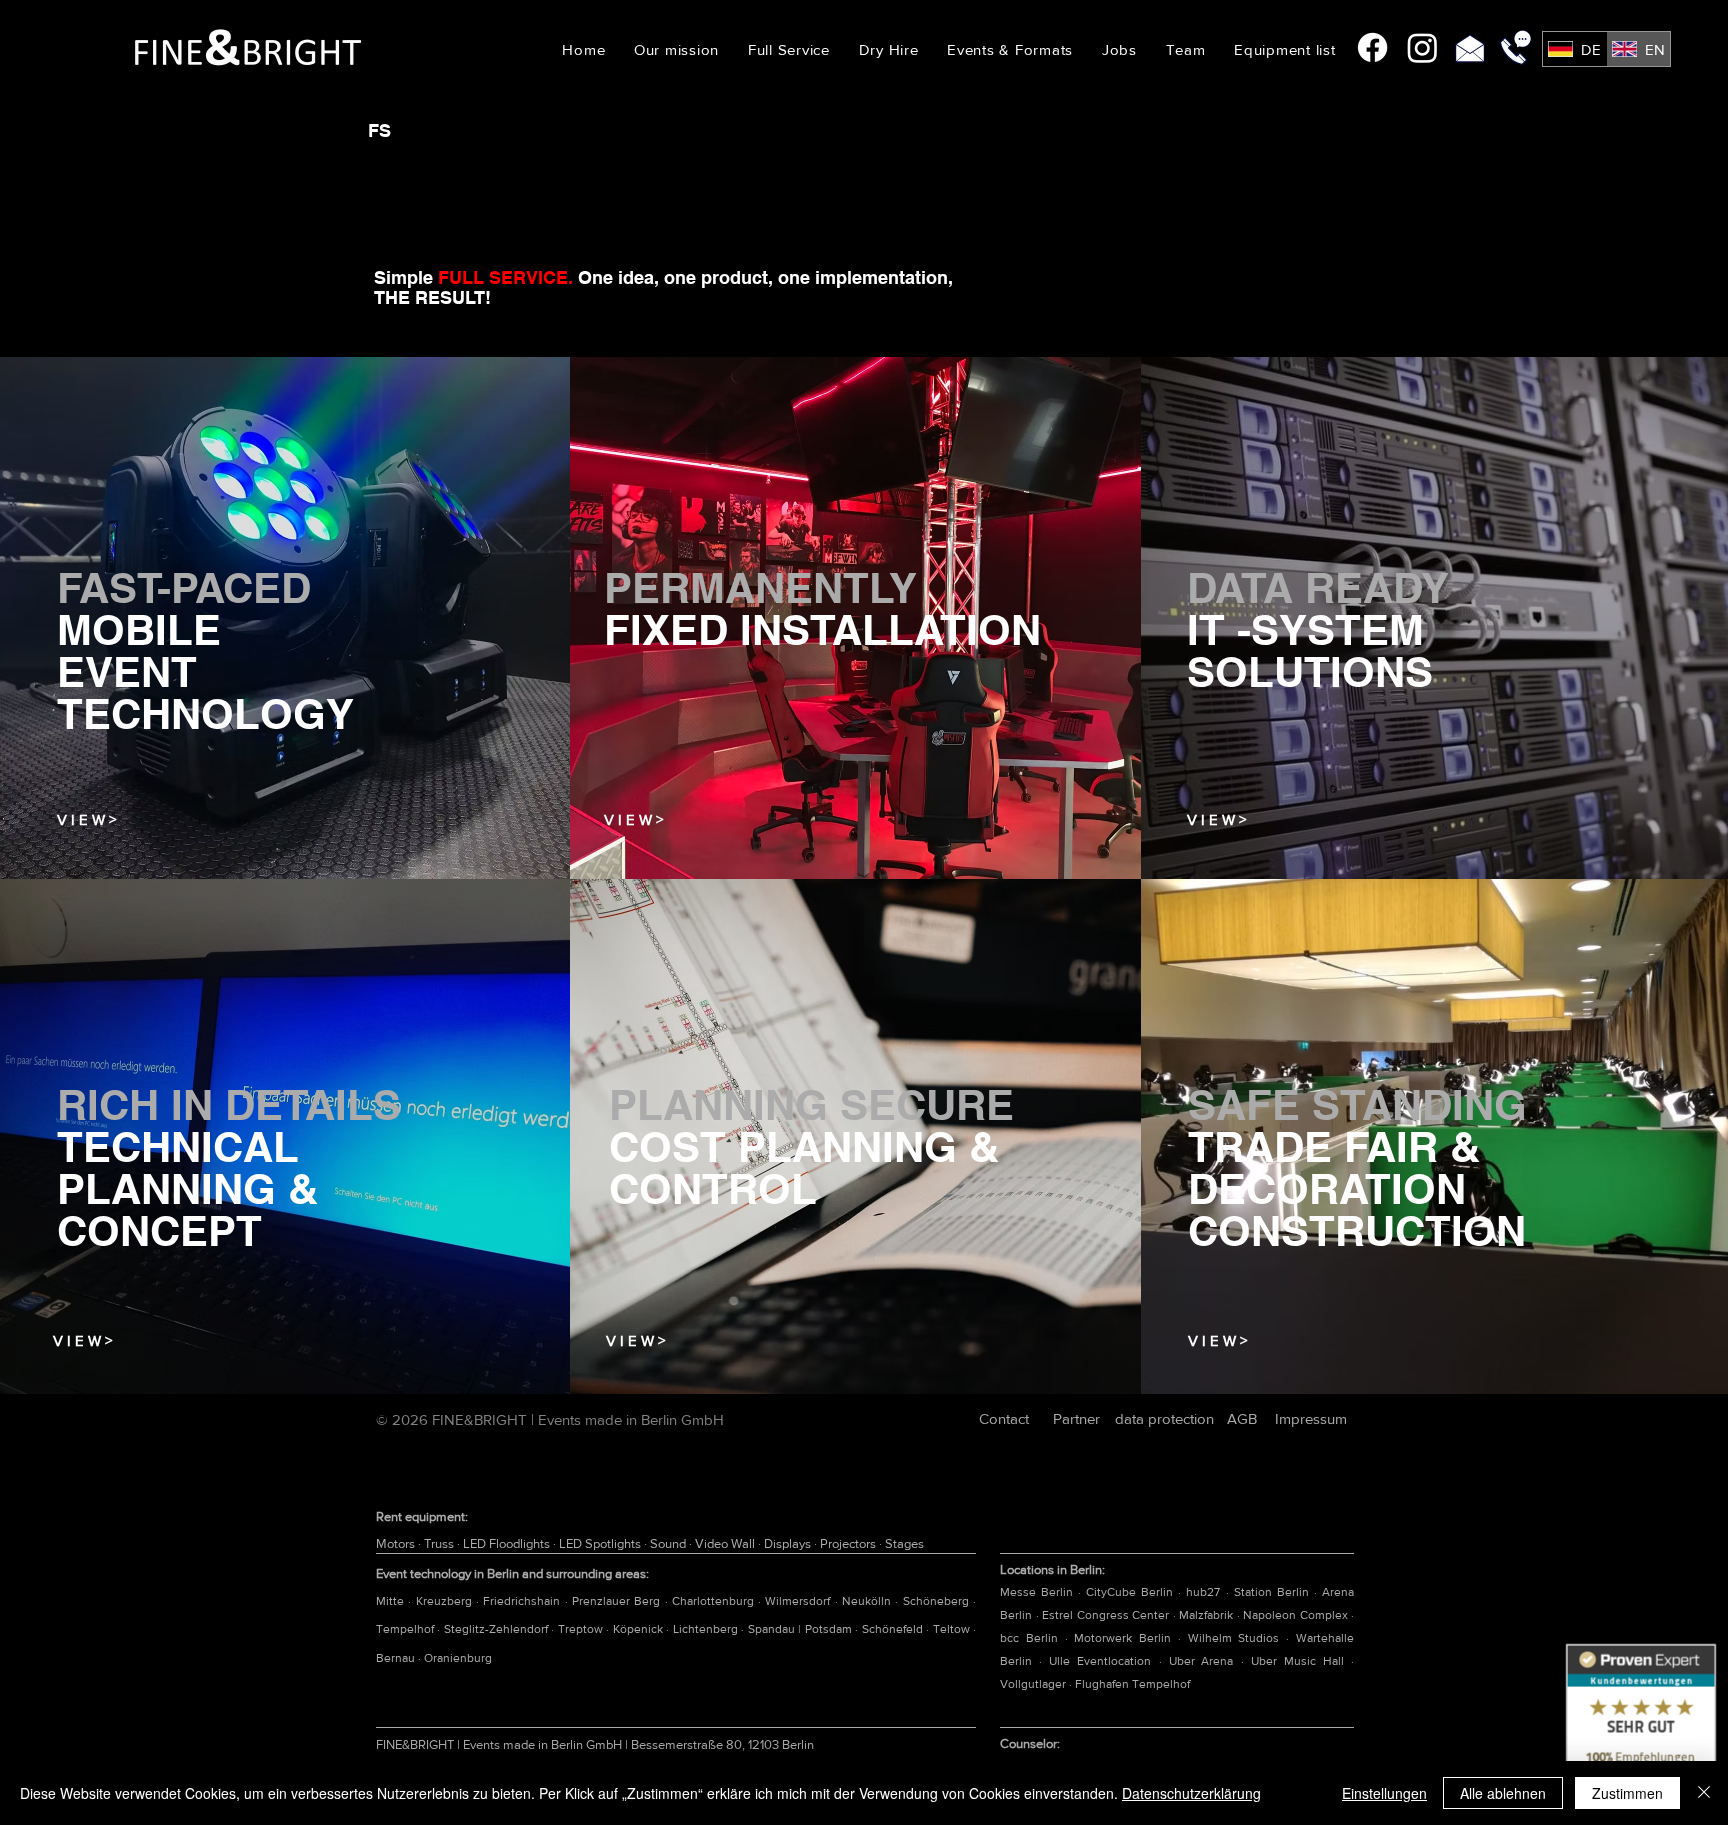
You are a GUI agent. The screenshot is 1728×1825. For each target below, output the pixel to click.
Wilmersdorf (799, 1601)
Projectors (849, 1543)
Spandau (773, 1629)
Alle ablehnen (1503, 1793)
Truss (440, 1543)
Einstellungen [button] (1384, 1793)
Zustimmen (1627, 1793)
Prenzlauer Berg (618, 1601)
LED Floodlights (508, 1543)
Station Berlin (1271, 1592)
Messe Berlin (1036, 1592)
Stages (904, 1543)
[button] (888, 49)
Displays (789, 1543)
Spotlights (614, 1543)
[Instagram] (1422, 47)
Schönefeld (894, 1629)
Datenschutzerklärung (1191, 1793)
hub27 (1203, 1592)
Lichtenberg (707, 1629)
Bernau (397, 1658)
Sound (669, 1543)
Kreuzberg (446, 1601)
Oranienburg (458, 1658)
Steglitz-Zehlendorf (497, 1629)
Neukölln (868, 1601)
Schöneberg (938, 1601)
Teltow (953, 1629)
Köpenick (639, 1629)
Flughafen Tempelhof (1132, 1684)
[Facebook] (1372, 47)
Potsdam (830, 1629)
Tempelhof (406, 1629)
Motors (397, 1543)
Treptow (582, 1629)
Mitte (392, 1601)
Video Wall (726, 1543)
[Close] (1704, 1793)
